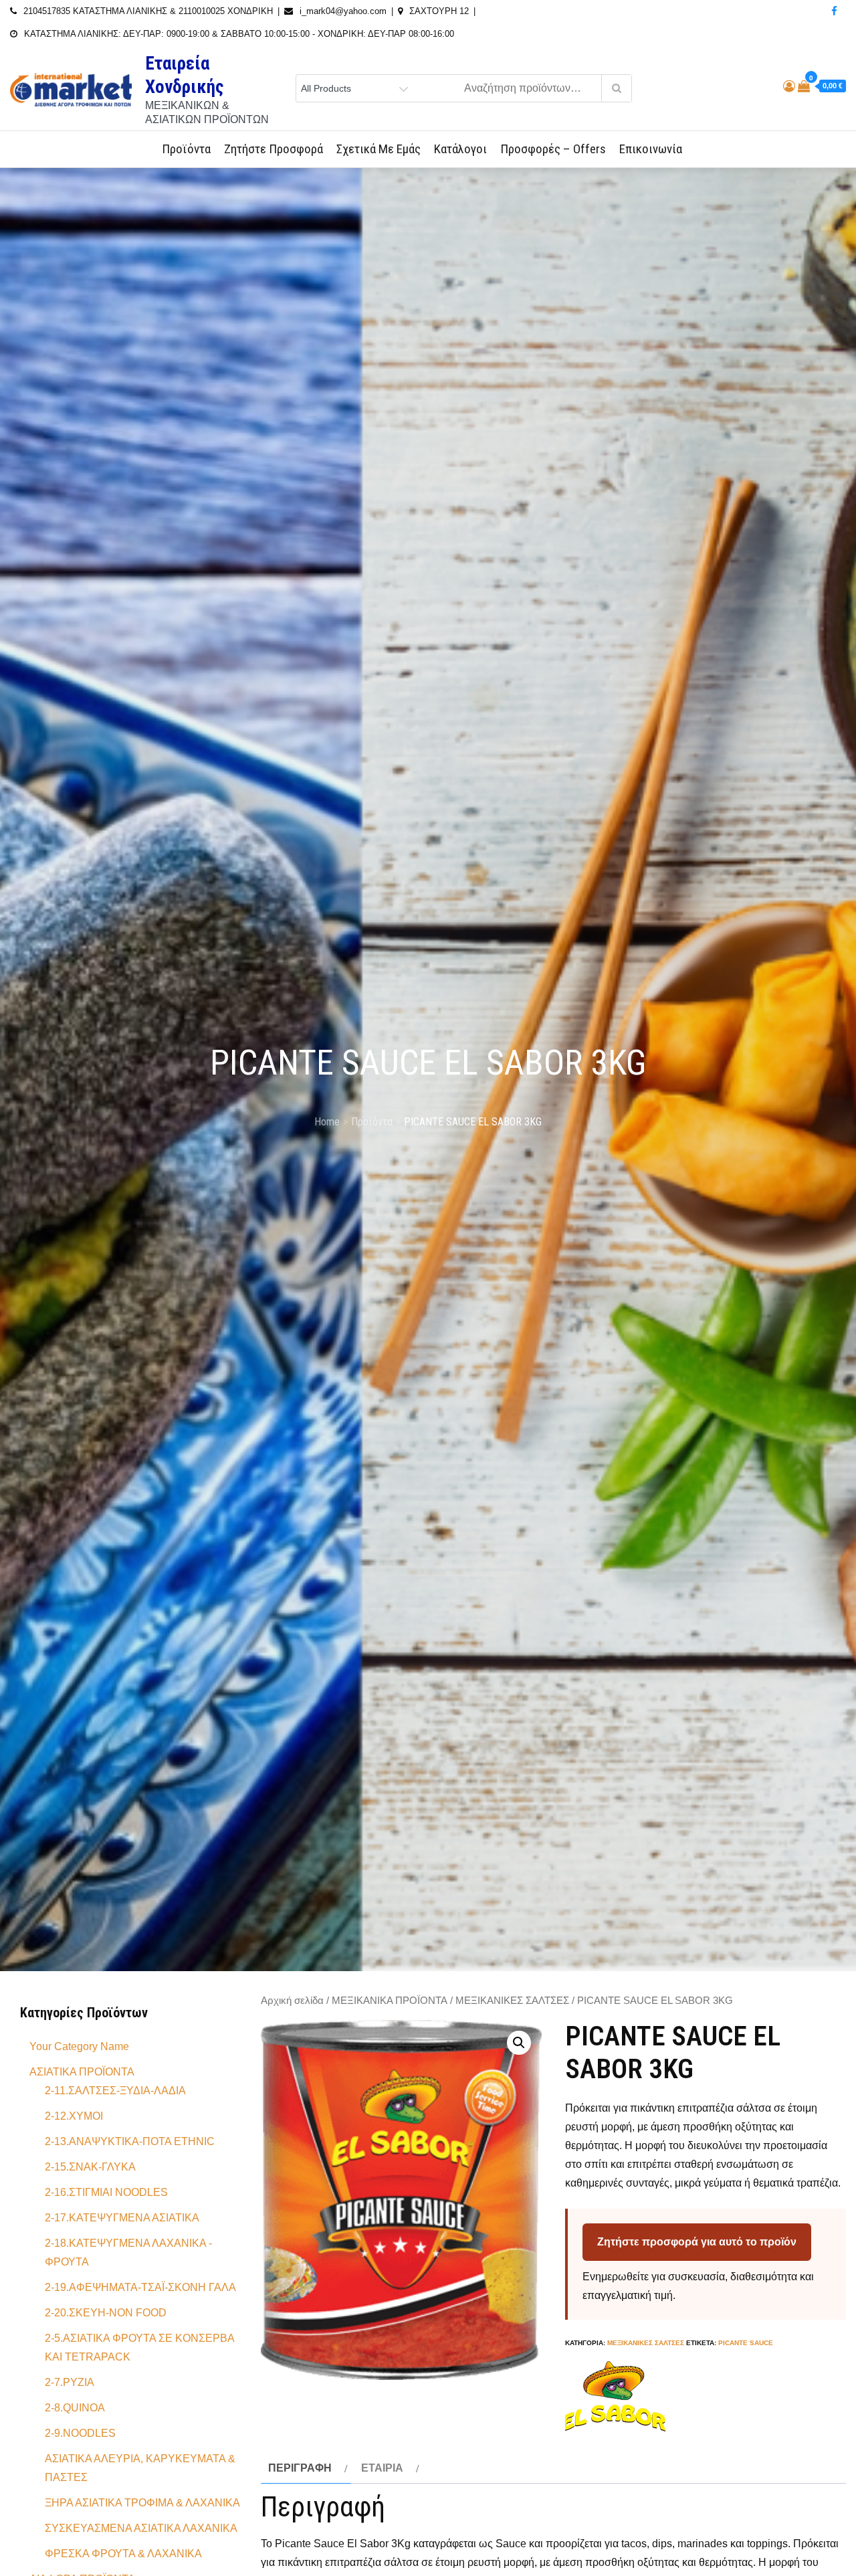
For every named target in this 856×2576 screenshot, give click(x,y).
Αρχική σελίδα (292, 2001)
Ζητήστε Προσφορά (274, 149)
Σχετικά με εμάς (379, 149)
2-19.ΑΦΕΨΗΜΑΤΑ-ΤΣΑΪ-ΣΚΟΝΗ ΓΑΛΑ (140, 2287)
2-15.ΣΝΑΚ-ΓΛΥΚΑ (90, 2167)
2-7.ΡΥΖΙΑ (70, 2382)
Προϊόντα (186, 149)
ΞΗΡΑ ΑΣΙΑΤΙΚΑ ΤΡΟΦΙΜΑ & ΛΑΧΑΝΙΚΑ (142, 2503)
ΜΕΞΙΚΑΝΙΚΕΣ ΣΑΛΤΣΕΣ (512, 2001)
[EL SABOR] (615, 2396)
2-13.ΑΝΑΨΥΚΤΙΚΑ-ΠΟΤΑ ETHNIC (130, 2141)
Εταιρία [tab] (382, 2468)
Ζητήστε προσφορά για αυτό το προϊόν (697, 2242)
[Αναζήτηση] (616, 88)
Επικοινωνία (651, 149)
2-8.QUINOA (75, 2408)
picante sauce (746, 2343)
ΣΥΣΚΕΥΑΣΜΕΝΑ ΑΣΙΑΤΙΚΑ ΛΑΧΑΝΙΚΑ (141, 2528)
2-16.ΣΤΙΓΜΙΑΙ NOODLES (106, 2192)
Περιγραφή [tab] (300, 2468)
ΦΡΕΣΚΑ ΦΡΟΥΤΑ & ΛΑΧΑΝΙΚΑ (123, 2554)
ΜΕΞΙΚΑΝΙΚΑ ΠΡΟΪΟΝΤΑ (390, 2001)
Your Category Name (79, 2046)
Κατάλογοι (460, 149)
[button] (519, 2043)
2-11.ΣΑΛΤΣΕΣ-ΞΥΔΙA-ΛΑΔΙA (115, 2091)
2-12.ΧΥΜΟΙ (74, 2116)
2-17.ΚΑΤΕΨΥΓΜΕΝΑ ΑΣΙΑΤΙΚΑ (122, 2218)
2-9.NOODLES (80, 2433)
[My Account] (789, 86)
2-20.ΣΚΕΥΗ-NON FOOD (106, 2313)
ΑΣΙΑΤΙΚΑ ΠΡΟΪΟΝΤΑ (82, 2072)
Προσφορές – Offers (553, 149)
